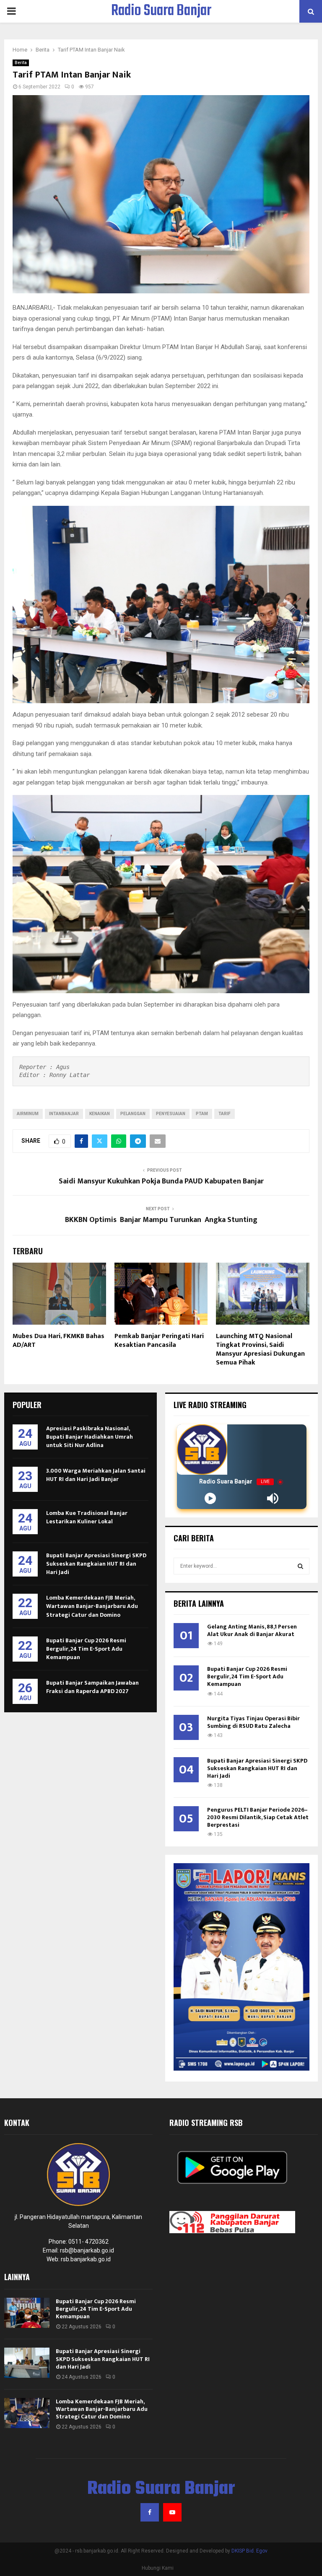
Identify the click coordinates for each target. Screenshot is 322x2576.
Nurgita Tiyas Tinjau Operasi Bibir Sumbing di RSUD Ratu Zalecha (253, 1722)
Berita (21, 63)
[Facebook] (150, 2512)
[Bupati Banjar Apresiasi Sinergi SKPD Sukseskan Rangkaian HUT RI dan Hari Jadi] (27, 2363)
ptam (202, 1114)
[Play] (210, 1498)
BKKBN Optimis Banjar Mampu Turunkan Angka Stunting (161, 1220)
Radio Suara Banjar (161, 11)
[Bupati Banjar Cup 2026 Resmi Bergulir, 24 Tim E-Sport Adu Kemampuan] (27, 2313)
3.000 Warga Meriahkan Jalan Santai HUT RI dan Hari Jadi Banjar (96, 1475)
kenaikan (100, 1114)
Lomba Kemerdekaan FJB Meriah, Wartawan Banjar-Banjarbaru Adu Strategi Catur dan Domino (92, 1606)
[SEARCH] (300, 1566)
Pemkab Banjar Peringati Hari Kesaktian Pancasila (159, 1341)
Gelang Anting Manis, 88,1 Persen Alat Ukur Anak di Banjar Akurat (252, 1630)
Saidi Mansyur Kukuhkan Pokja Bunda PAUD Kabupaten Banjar (161, 1181)
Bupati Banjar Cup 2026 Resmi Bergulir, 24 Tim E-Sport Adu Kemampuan (86, 1649)
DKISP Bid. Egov (249, 2551)
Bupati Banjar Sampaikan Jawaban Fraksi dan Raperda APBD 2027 (92, 1687)
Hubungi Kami (158, 2568)
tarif (225, 1114)
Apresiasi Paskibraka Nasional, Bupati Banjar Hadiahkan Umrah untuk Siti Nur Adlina (90, 1437)
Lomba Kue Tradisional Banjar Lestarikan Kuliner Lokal (87, 1517)
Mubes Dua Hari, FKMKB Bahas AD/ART (58, 1341)
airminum (28, 1114)
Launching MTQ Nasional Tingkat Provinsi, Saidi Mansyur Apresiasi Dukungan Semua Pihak (260, 1349)
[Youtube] (172, 2512)
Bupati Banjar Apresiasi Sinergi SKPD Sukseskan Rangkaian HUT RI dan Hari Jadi (96, 1564)
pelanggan (133, 1114)
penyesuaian (171, 1114)
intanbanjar (64, 1114)
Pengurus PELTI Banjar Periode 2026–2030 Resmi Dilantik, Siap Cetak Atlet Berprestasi (258, 1817)
